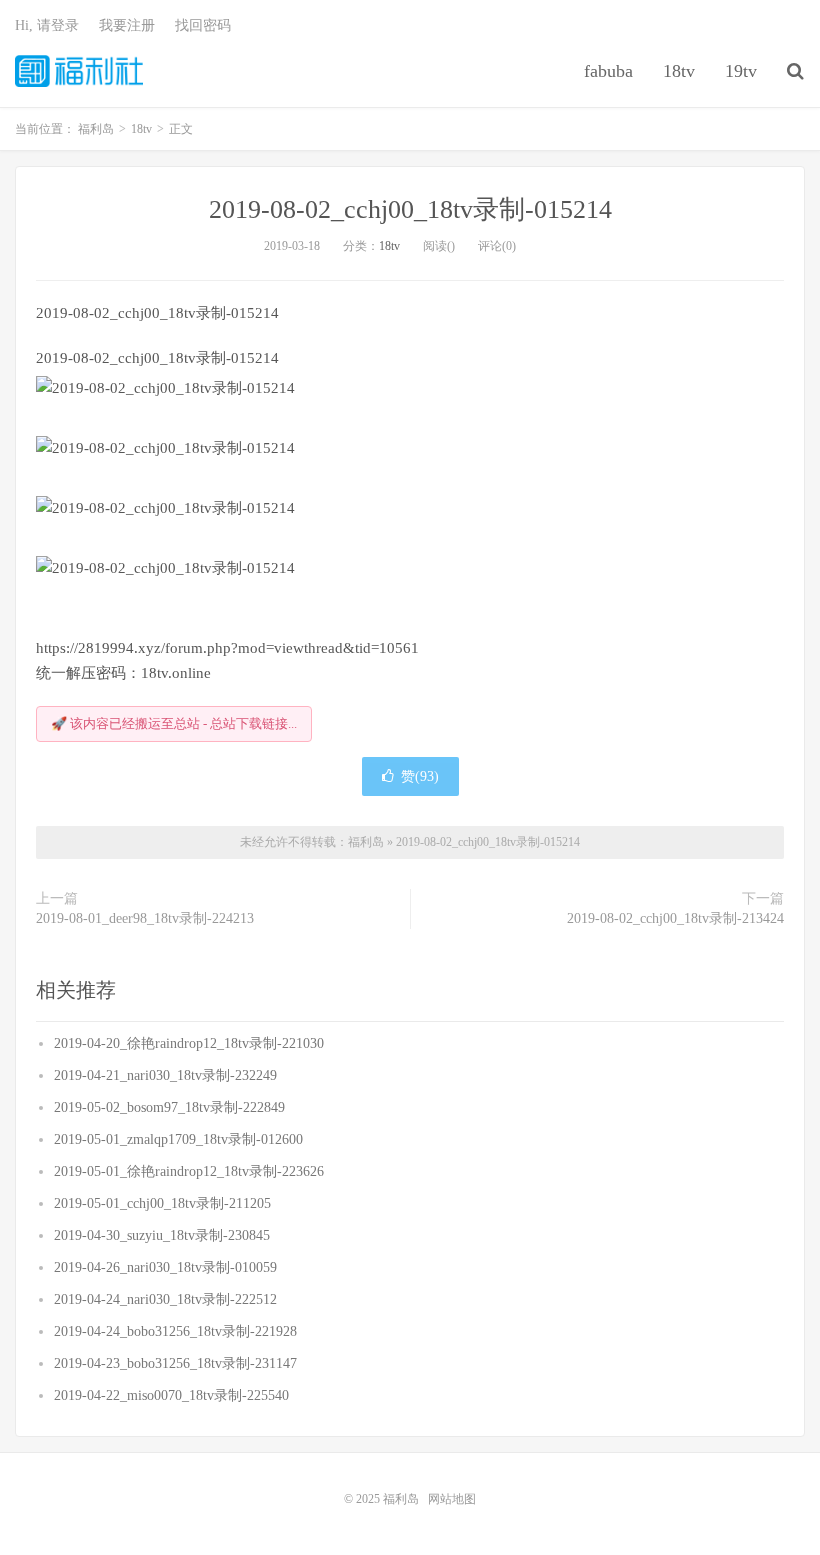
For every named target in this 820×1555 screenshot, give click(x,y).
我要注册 (127, 25)
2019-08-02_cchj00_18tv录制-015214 (410, 209)
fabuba (608, 71)
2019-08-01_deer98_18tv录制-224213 (145, 918)
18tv (679, 71)
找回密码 (203, 25)
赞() (420, 776)
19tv (741, 71)
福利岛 (79, 71)
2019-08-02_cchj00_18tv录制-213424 (675, 918)
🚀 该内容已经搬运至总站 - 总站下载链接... (174, 723)
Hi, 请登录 (47, 25)
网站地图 (452, 1499)
